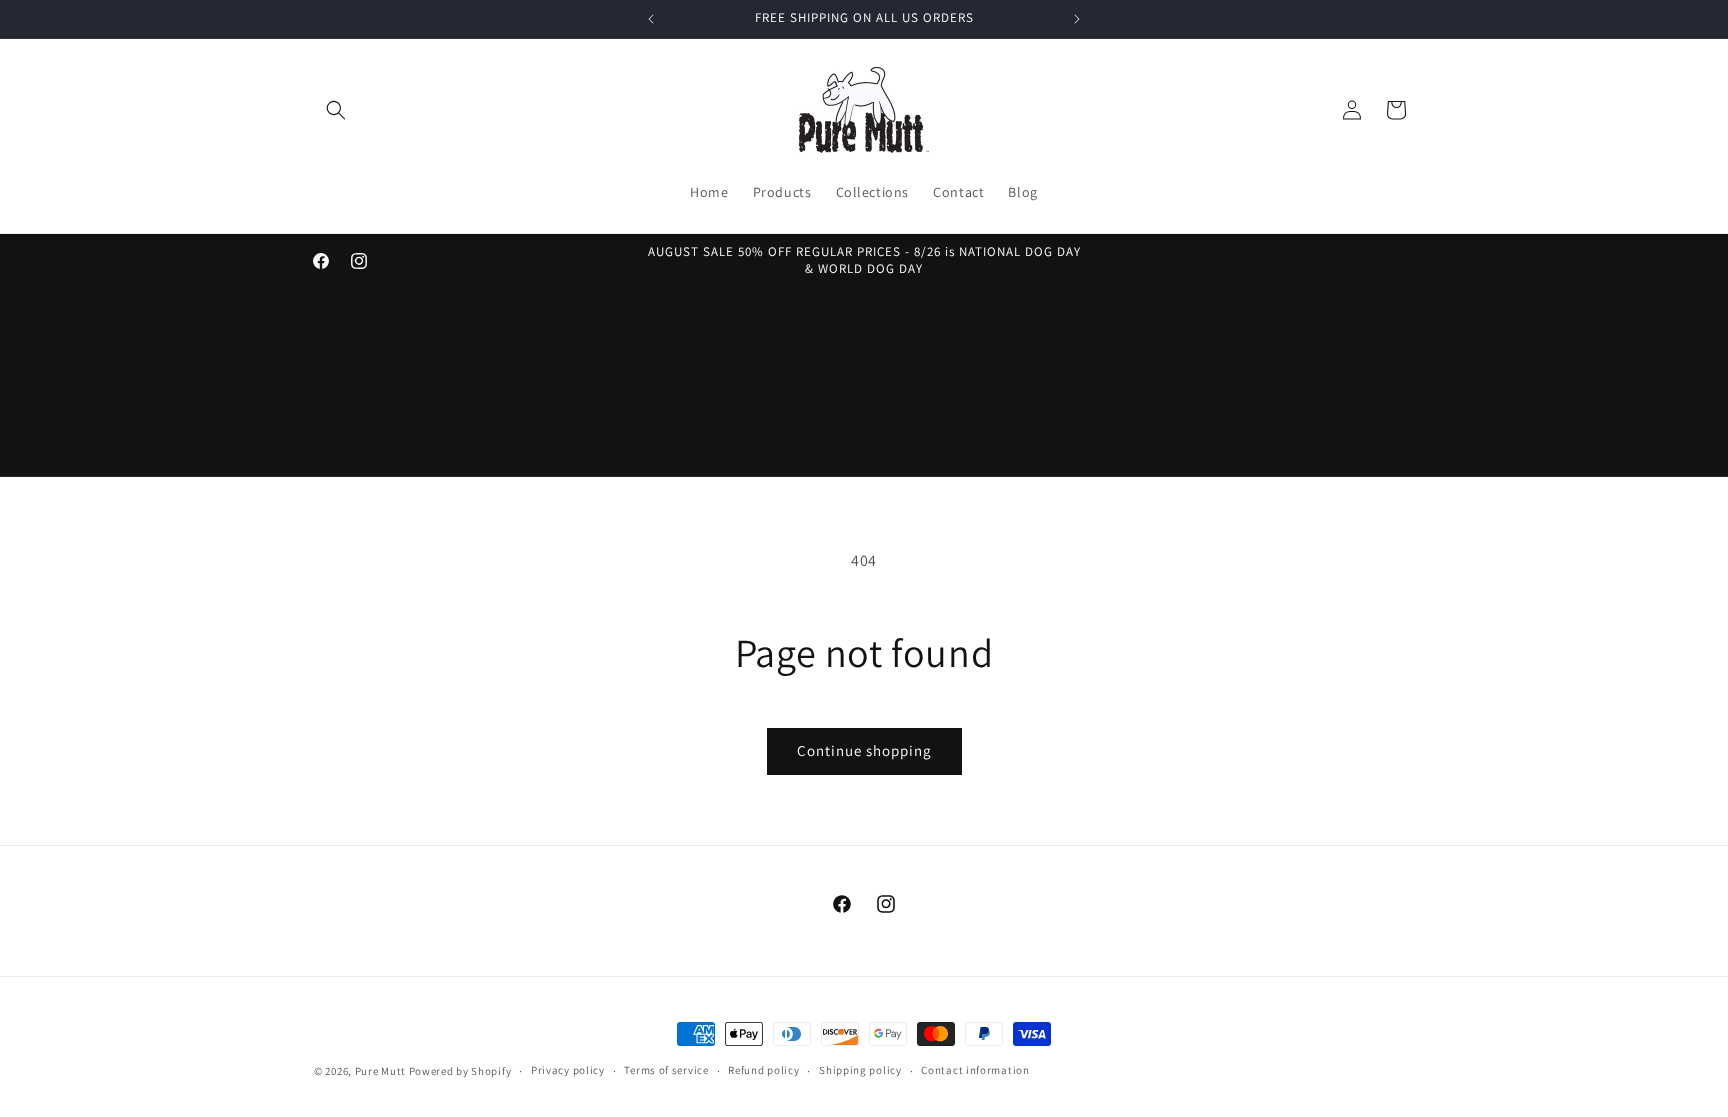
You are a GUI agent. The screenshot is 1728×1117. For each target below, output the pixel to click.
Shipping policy (860, 1070)
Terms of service (666, 1070)
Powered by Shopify (460, 1071)
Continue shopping (864, 750)
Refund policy (763, 1070)
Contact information (975, 1070)
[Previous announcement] (651, 19)
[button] (336, 110)
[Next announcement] (1077, 19)
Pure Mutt (380, 1071)
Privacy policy (568, 1070)
